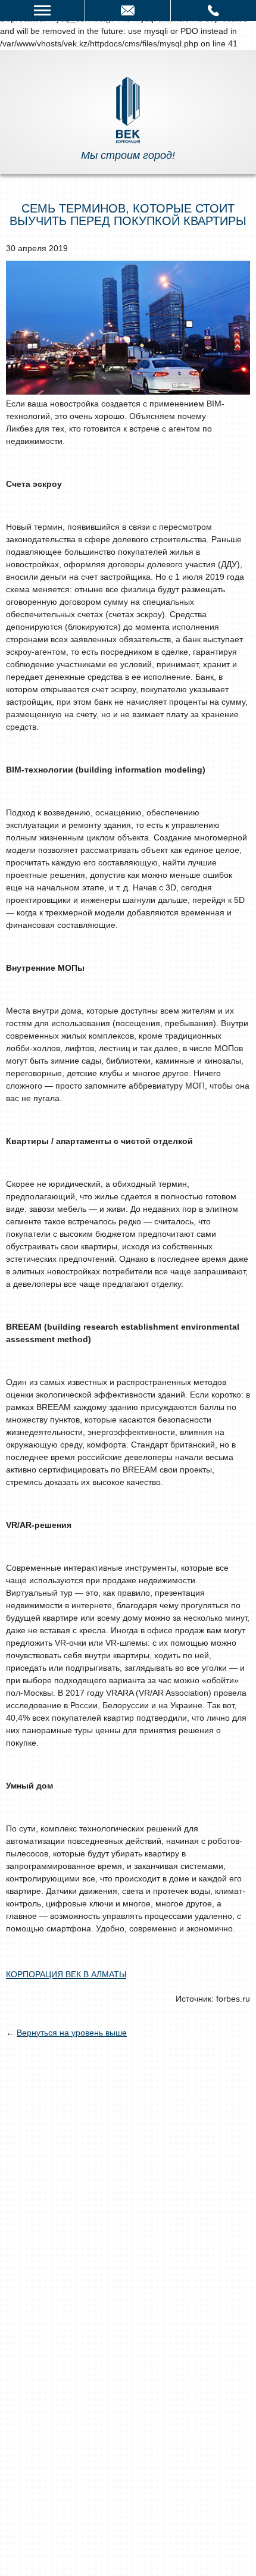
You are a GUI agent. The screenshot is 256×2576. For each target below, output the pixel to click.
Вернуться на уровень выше (72, 2033)
